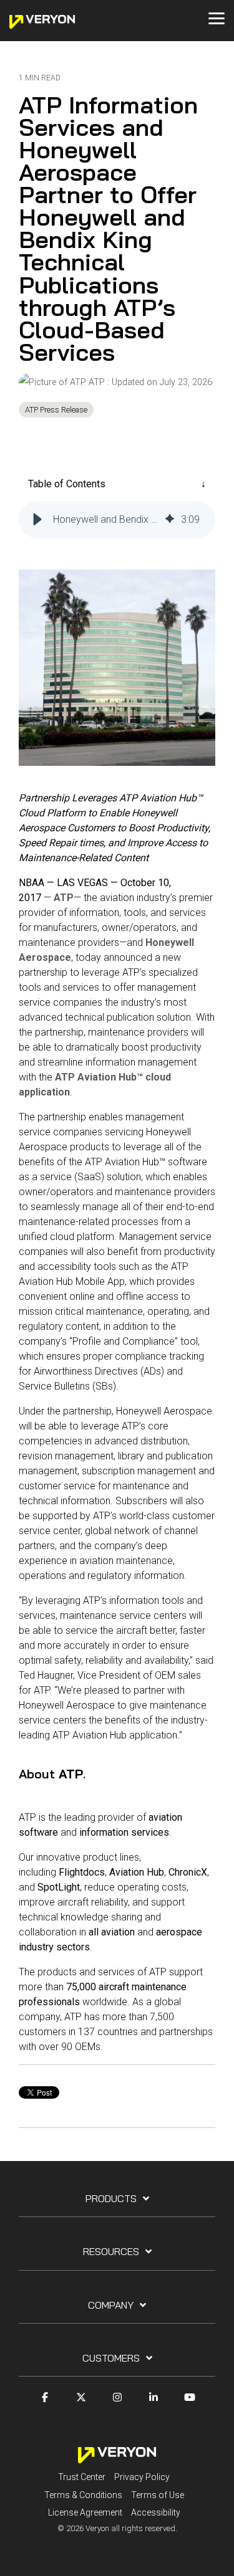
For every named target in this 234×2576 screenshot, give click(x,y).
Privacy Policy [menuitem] (142, 2477)
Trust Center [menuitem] (82, 2477)
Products (111, 2198)
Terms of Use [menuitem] (158, 2495)
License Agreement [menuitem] (85, 2512)
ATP (97, 382)
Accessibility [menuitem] (156, 2512)
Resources (111, 2251)
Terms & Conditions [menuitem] (83, 2495)
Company (111, 2305)
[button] (37, 520)
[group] (117, 520)
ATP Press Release (56, 410)
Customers (111, 2358)
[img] (170, 520)
